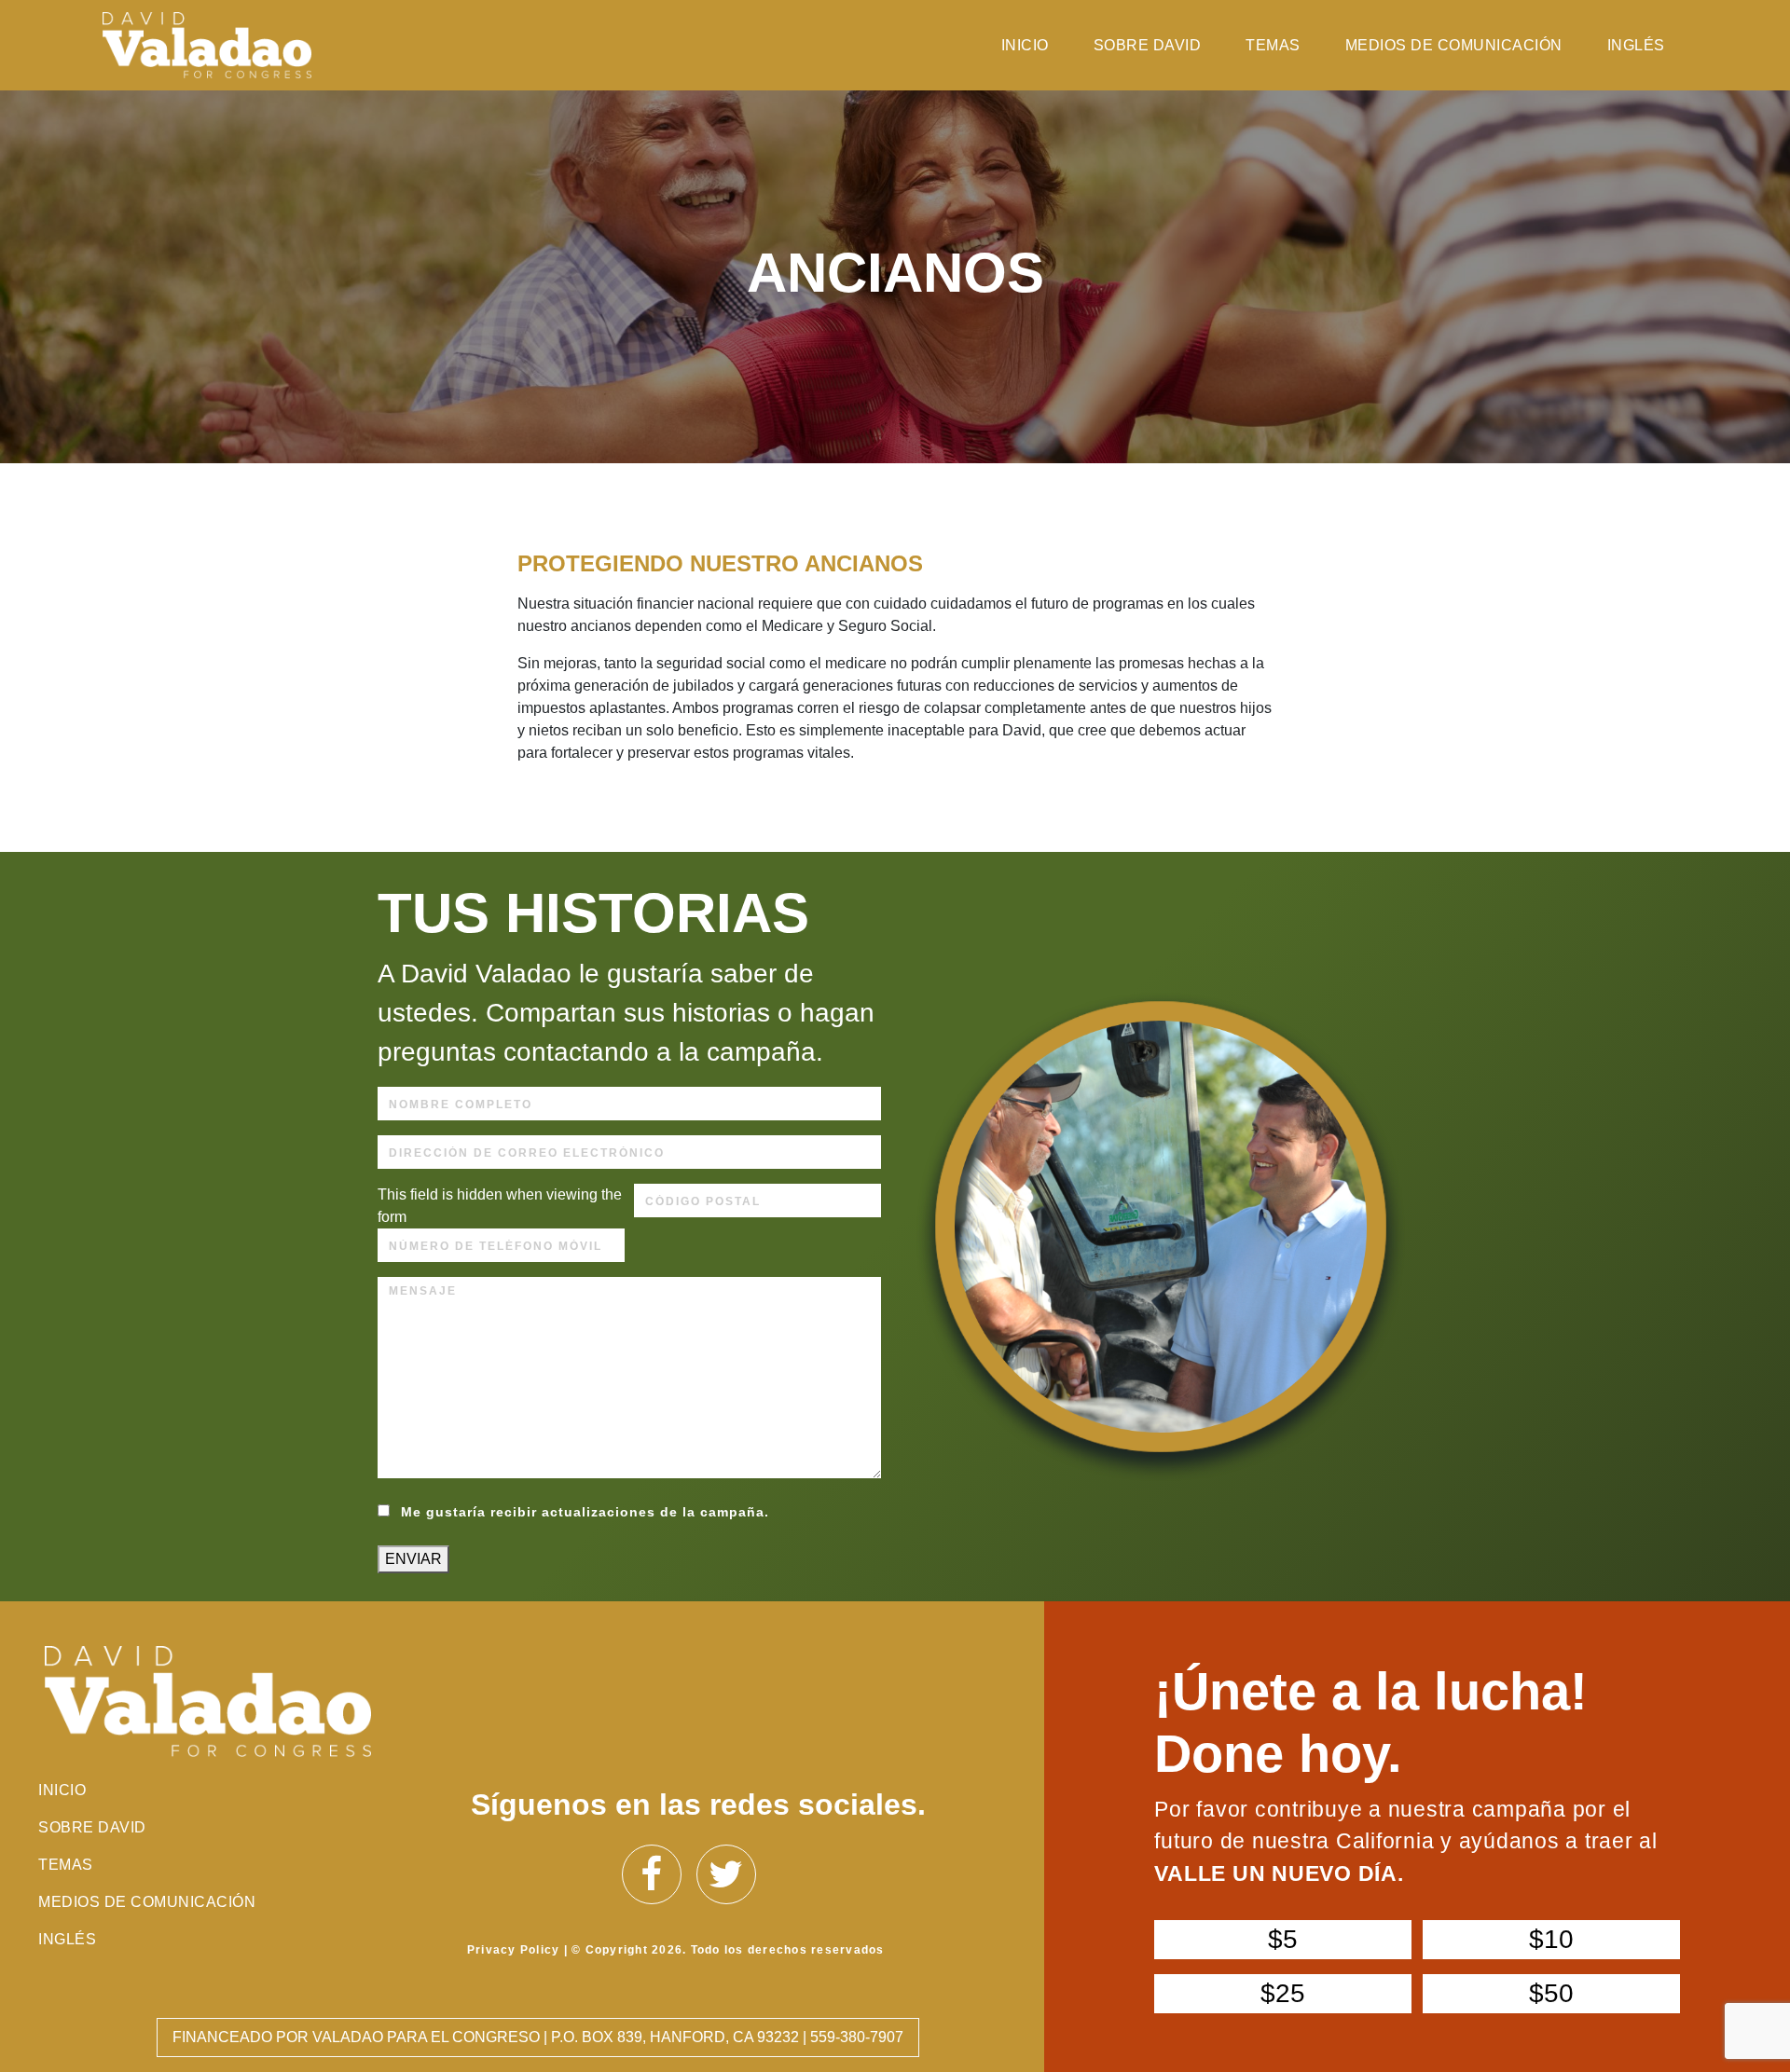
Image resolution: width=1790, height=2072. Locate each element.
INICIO (1025, 45)
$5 (1283, 1939)
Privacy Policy (514, 1950)
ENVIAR (413, 1559)
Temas (1273, 45)
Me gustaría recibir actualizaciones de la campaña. (585, 1512)
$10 (1551, 1939)
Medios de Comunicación (1454, 45)
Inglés (1636, 45)
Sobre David (1148, 45)
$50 (1551, 1993)
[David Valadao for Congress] (207, 45)
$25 (1283, 1993)
